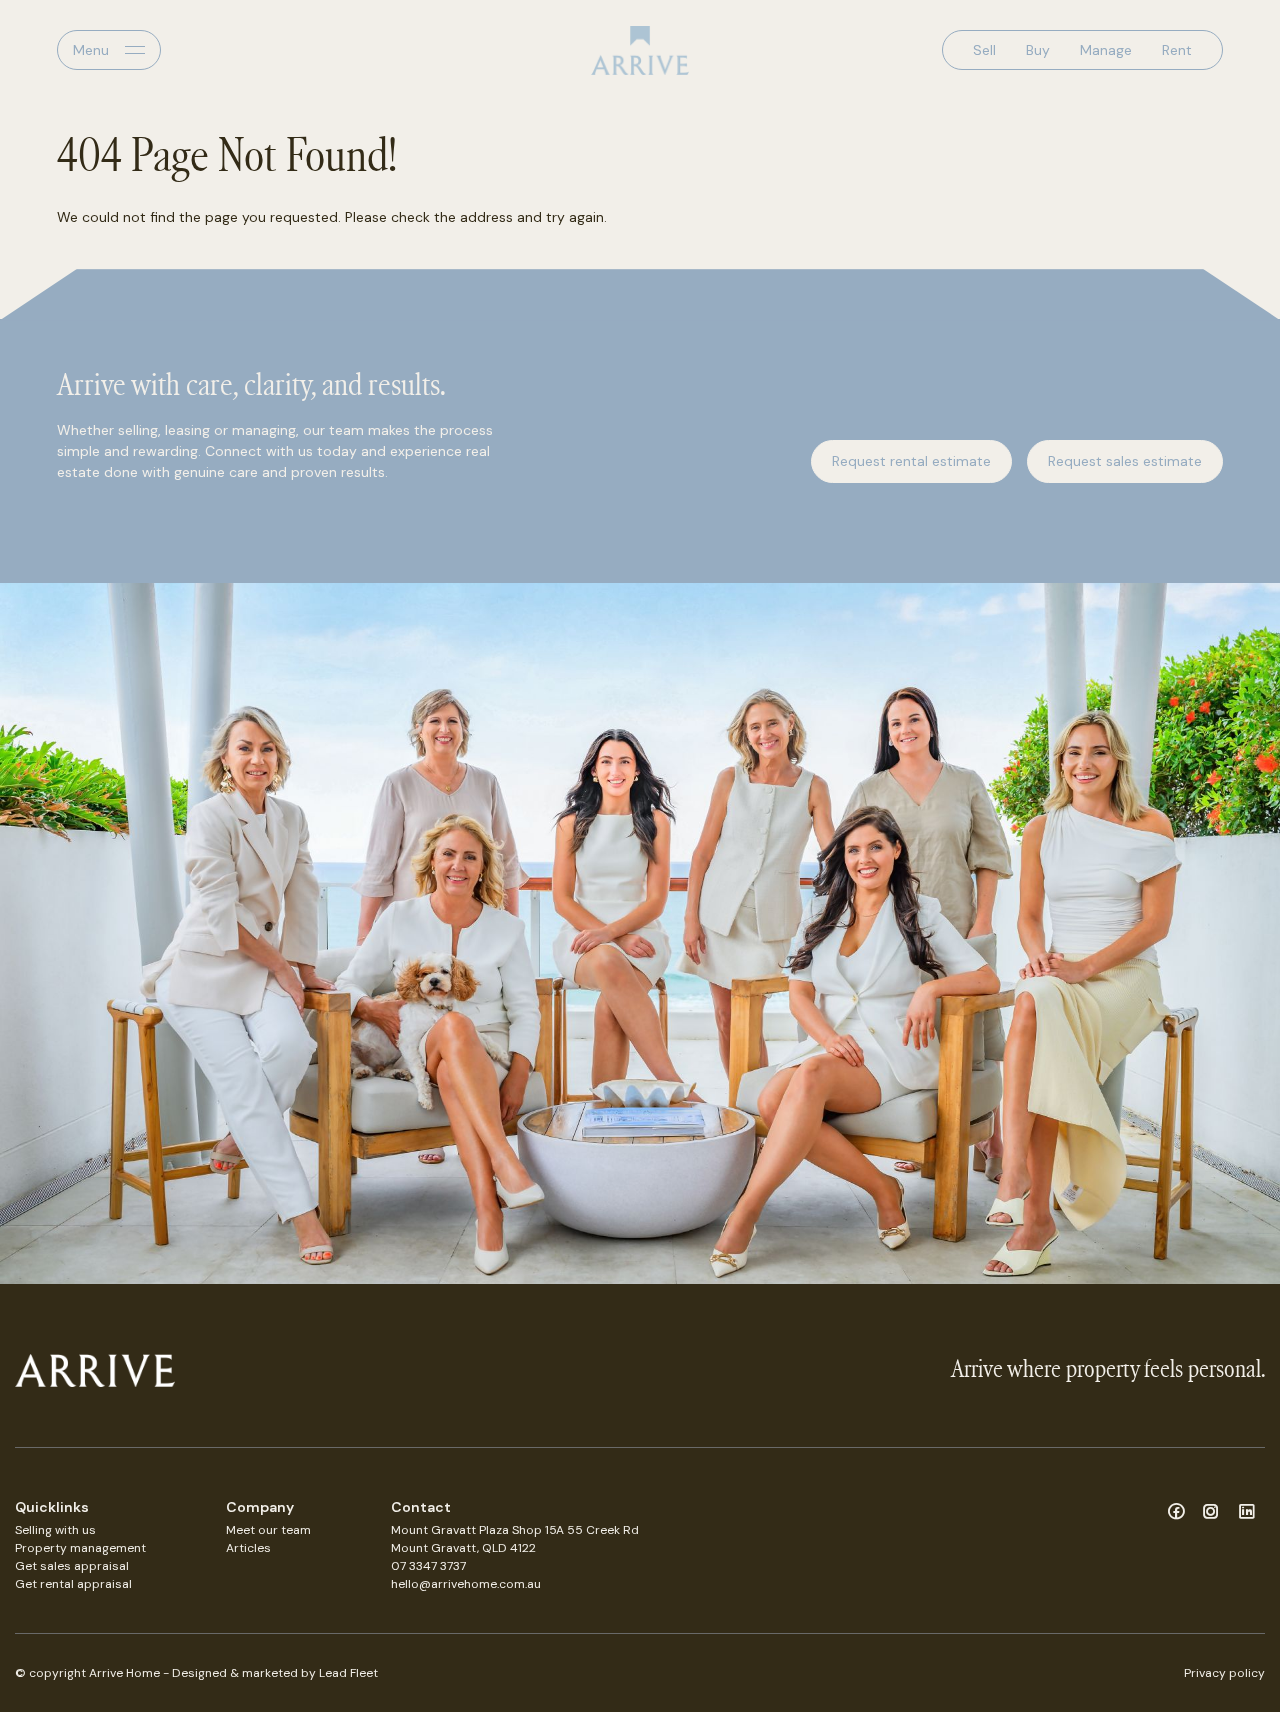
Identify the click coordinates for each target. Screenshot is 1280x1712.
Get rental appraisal (73, 1584)
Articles (248, 1548)
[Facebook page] (1178, 1513)
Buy (1038, 50)
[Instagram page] (1214, 1513)
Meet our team (268, 1530)
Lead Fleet (348, 1673)
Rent (1177, 50)
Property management (80, 1548)
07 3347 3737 (428, 1566)
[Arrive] (640, 50)
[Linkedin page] (1247, 1513)
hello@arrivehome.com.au (466, 1584)
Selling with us (55, 1530)
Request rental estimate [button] (911, 461)
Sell (984, 50)
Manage (1106, 50)
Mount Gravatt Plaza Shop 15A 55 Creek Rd (515, 1530)
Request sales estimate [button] (1125, 461)
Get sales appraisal (72, 1566)
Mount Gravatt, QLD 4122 (463, 1548)
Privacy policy (1224, 1673)
